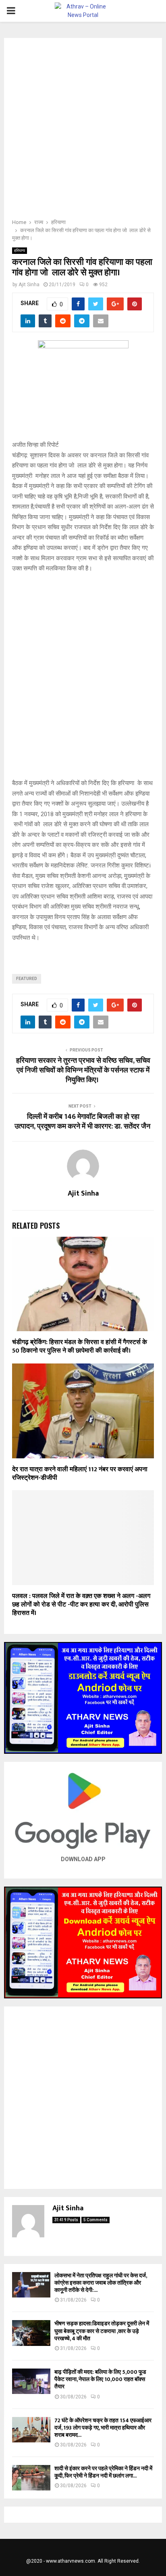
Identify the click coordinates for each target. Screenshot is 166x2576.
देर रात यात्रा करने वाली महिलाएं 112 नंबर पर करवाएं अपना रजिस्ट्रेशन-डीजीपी (80, 1474)
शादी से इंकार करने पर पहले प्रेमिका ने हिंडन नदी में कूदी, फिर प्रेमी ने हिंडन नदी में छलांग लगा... (103, 2472)
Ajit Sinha (29, 285)
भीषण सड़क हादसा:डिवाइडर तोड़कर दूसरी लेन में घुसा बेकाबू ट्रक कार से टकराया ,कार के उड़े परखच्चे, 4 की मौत (102, 2331)
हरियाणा (20, 250)
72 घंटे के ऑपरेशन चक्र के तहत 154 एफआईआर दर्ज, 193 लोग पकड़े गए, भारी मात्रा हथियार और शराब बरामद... (103, 2428)
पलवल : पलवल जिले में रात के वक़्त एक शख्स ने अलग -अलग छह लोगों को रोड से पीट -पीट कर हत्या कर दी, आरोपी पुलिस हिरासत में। (81, 1605)
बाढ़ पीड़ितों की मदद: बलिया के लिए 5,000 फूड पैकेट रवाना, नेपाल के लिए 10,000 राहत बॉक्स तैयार (100, 2379)
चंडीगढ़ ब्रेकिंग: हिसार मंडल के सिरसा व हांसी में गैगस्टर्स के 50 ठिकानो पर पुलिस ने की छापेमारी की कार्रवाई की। (80, 1347)
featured (27, 979)
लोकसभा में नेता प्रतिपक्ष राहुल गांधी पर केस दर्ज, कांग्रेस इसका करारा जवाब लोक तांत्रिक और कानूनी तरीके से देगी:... (101, 2283)
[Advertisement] (83, 131)
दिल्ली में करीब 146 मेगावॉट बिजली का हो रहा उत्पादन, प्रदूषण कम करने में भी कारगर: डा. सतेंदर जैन (83, 1122)
